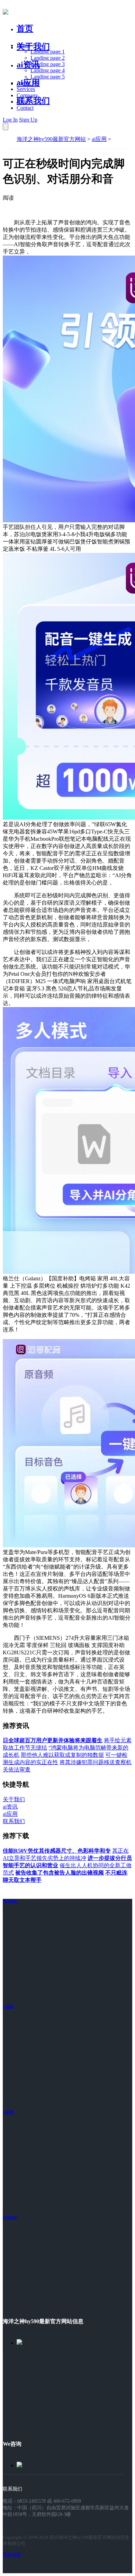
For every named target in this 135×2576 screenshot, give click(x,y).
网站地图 (12, 2554)
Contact (25, 108)
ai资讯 (28, 65)
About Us (27, 83)
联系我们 (33, 101)
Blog (22, 102)
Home (23, 45)
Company (27, 95)
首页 (25, 28)
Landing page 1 (48, 52)
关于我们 (33, 47)
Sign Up (28, 120)
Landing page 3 (48, 64)
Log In (10, 120)
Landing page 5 (48, 77)
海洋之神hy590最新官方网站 (51, 139)
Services (26, 89)
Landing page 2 (48, 58)
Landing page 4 (48, 70)
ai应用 (99, 139)
